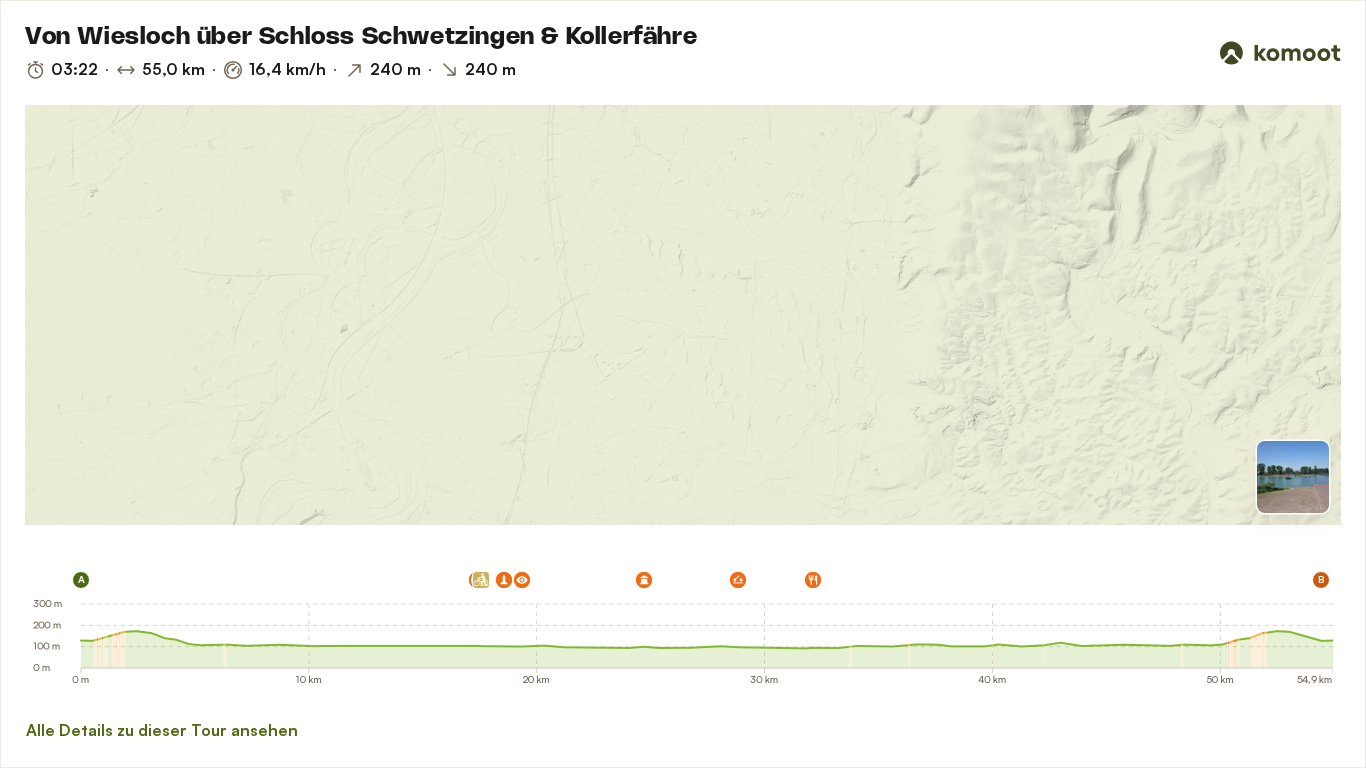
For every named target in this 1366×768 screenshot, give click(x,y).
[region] (683, 315)
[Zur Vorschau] (1293, 477)
